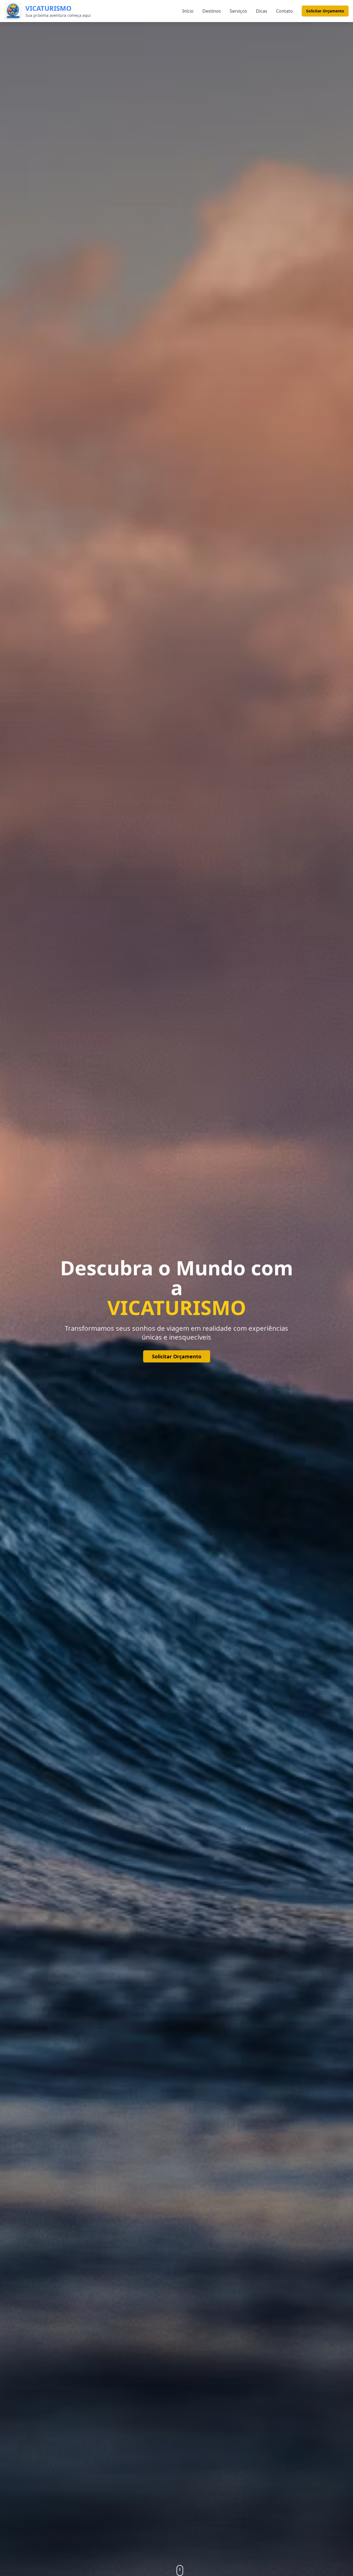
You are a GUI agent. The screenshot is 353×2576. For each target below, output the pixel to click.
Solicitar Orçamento (325, 11)
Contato (284, 11)
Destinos (212, 11)
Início (188, 11)
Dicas (262, 11)
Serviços (238, 11)
